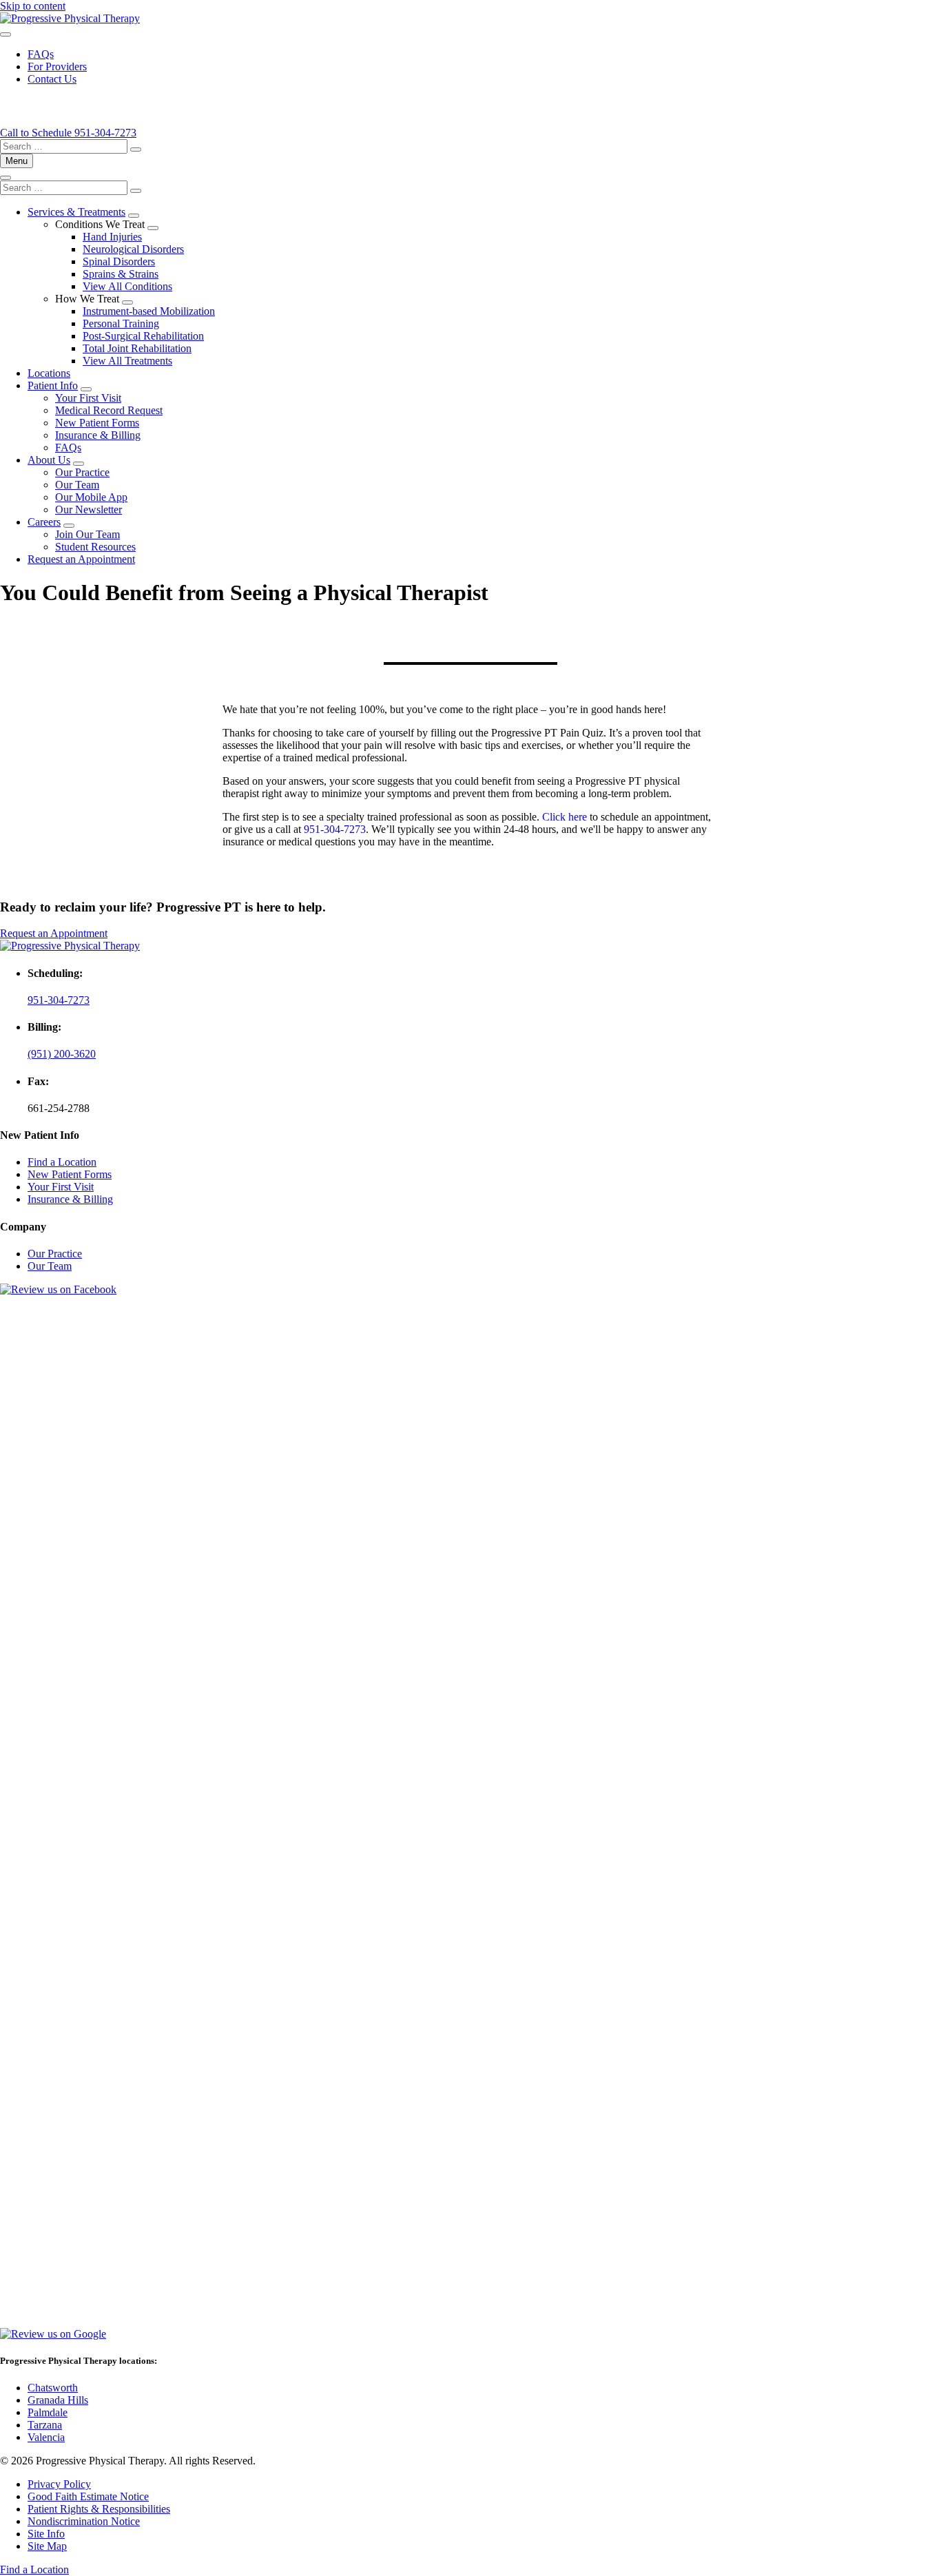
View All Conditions (127, 286)
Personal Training (121, 323)
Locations (49, 373)
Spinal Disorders (119, 261)
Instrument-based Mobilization (149, 311)
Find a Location (62, 1162)
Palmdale (48, 2412)
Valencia (46, 2437)
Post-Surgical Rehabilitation (143, 336)
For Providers (57, 66)
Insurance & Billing (98, 435)
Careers (44, 522)
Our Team (77, 485)
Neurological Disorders (133, 249)
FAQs (41, 54)
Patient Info (53, 385)
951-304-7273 (335, 829)
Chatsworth (53, 2388)
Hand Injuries (112, 237)
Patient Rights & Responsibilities (99, 2509)
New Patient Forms (97, 423)
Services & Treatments (76, 212)
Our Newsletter (89, 509)
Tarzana (45, 2425)
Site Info (46, 2534)
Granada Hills (58, 2400)
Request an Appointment (81, 559)
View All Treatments (127, 361)
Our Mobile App (91, 497)
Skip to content (33, 6)
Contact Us (52, 79)
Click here (565, 817)
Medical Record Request (109, 410)
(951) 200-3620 (62, 1054)
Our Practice (82, 472)
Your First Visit (88, 398)
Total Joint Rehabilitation (137, 348)
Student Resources (95, 547)
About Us (49, 460)
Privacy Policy (59, 2484)
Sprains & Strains (121, 274)
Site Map (47, 2546)
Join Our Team (87, 534)
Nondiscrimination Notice (84, 2521)
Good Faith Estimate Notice (88, 2496)
